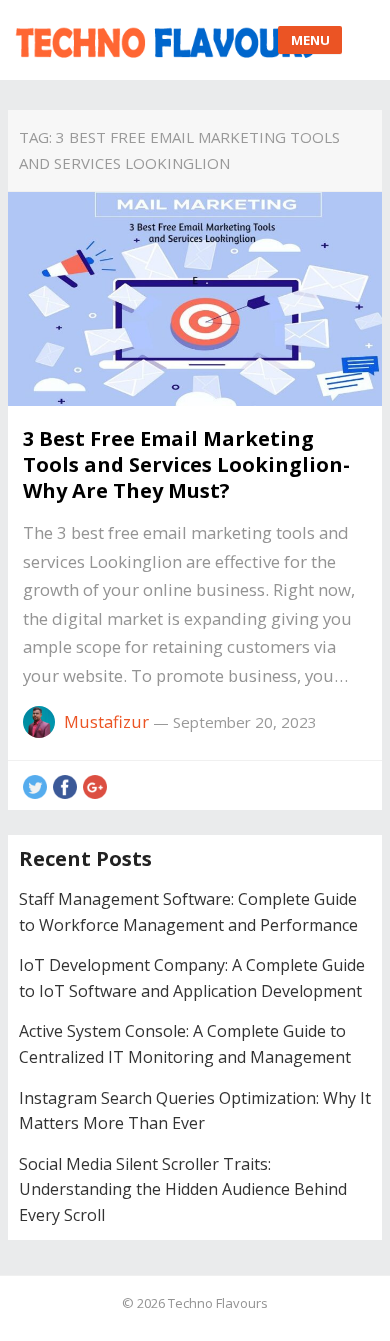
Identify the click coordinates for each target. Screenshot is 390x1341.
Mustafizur (106, 721)
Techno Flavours (218, 1303)
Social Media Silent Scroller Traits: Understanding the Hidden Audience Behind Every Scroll (183, 1189)
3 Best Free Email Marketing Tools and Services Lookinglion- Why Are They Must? (186, 464)
